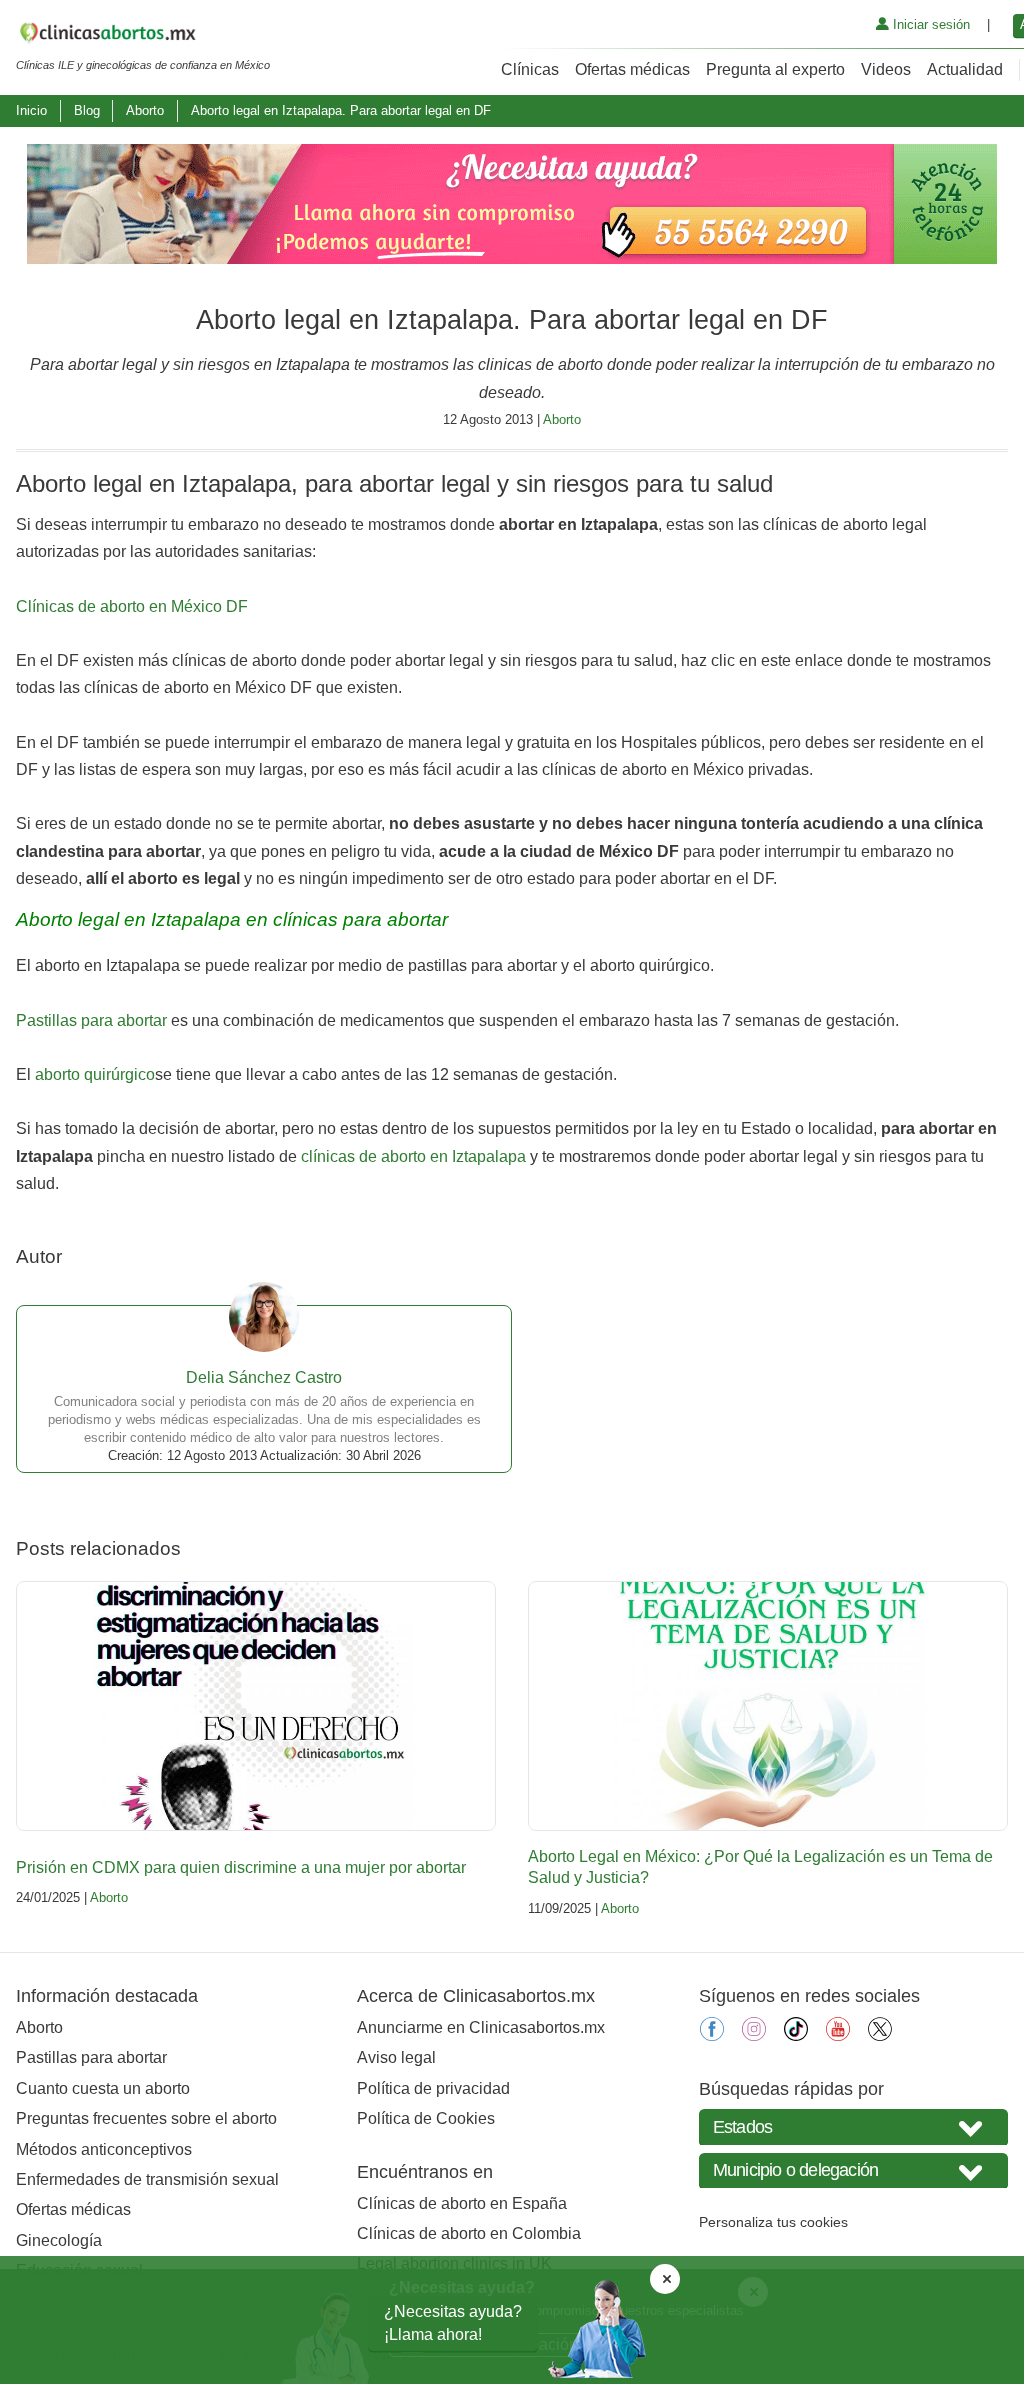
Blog (87, 110)
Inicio (31, 110)
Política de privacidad (433, 2088)
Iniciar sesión (929, 24)
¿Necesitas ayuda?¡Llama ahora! (453, 2322)
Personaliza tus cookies (773, 2222)
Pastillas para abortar (91, 1020)
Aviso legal (396, 2057)
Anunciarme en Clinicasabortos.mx (481, 2027)
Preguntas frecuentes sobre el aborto (146, 2118)
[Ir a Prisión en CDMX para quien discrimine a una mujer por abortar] (256, 1706)
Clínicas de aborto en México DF (132, 606)
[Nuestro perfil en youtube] (838, 2035)
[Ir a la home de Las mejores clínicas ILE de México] (143, 36)
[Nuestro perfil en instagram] (754, 2035)
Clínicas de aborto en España (462, 2203)
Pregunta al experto (775, 69)
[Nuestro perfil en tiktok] (796, 2035)
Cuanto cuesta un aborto (103, 2088)
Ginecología (59, 2240)
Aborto (145, 110)
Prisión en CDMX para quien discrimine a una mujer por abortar (241, 1867)
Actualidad (965, 69)
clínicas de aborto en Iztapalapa (413, 1156)
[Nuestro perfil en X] (880, 2035)
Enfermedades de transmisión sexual (147, 2179)
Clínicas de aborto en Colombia (469, 2233)
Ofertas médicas (632, 69)
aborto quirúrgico (95, 1074)
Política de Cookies (426, 2118)
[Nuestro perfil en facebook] (712, 2035)
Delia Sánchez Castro (264, 1377)
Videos (886, 69)
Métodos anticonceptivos (104, 2149)
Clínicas (530, 69)
